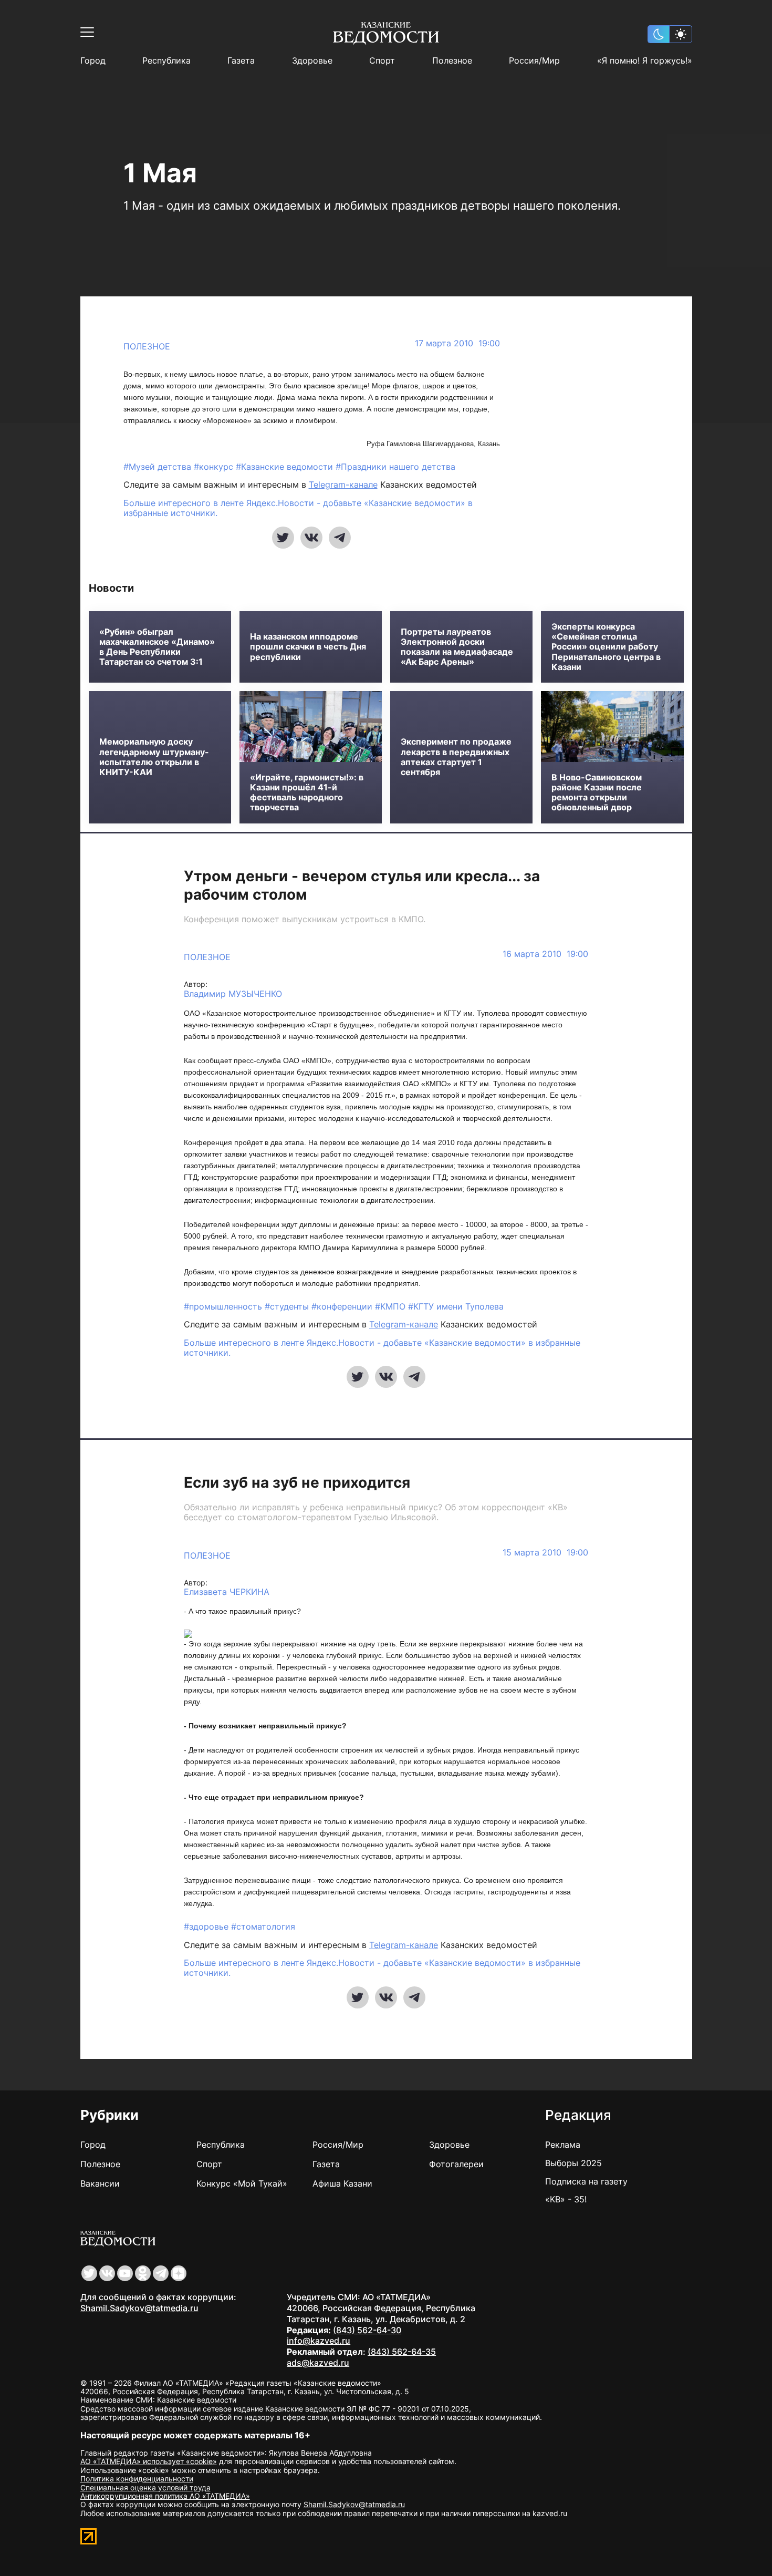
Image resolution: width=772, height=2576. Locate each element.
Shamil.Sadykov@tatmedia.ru (139, 2308)
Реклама (563, 2145)
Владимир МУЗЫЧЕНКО (233, 994)
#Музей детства (159, 467)
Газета (241, 61)
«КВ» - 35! (566, 2199)
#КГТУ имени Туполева (456, 1306)
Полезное (452, 61)
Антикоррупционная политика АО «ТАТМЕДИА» (165, 2496)
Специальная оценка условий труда (145, 2487)
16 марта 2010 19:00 (545, 954)
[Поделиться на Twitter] (283, 538)
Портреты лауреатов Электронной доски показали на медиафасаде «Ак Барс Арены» (457, 647)
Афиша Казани (342, 2183)
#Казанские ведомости (286, 467)
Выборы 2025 (573, 2163)
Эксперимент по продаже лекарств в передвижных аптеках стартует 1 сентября (456, 757)
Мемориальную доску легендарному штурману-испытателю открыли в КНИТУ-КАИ (154, 757)
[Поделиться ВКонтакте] (311, 538)
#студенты (288, 1306)
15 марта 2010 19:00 (545, 1553)
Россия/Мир (534, 61)
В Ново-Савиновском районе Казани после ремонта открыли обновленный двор (597, 793)
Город (93, 61)
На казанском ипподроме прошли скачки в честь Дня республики (308, 647)
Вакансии (100, 2183)
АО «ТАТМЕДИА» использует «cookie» (149, 2461)
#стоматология (263, 1926)
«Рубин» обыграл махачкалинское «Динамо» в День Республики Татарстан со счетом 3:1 (157, 647)
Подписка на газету (586, 2181)
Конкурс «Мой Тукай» (242, 2183)
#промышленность (224, 1306)
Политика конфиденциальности (137, 2479)
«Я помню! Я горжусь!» (645, 61)
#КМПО (392, 1306)
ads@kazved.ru (318, 2363)
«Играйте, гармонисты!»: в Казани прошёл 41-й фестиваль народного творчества (307, 793)
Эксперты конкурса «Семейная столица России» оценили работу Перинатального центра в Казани (606, 647)
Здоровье (312, 61)
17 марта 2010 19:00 (457, 343)
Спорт (382, 61)
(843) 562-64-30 (367, 2330)
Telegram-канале (343, 485)
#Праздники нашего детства (395, 467)
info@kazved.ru (319, 2341)
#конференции (343, 1306)
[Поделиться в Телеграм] (340, 538)
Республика (166, 61)
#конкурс (215, 467)
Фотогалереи (456, 2164)
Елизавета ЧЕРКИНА (227, 1592)
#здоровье (207, 1926)
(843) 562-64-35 (402, 2352)
